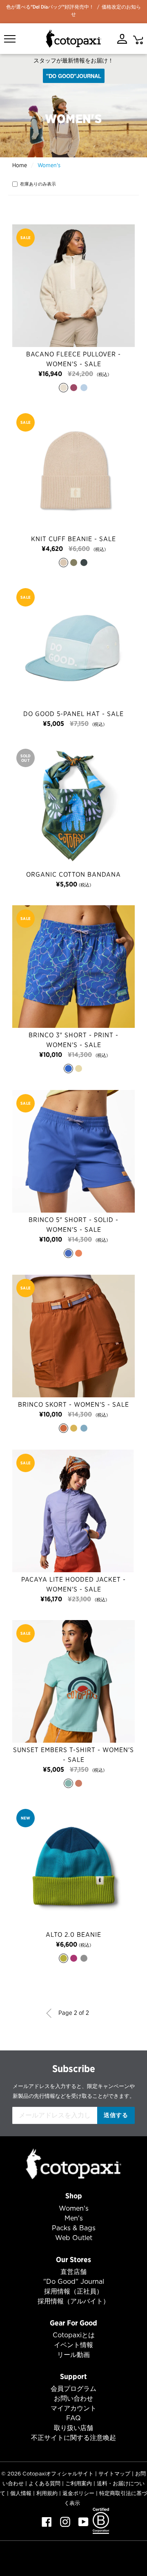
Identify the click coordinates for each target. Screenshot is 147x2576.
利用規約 (47, 2493)
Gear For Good (73, 2323)
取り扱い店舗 (73, 2428)
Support (73, 2376)
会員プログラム (73, 2389)
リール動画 (73, 2355)
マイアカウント (73, 2408)
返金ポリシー (78, 2493)
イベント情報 (73, 2345)
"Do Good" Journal (74, 2282)
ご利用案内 (79, 2483)
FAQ (73, 2418)
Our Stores (73, 2259)
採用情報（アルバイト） (73, 2301)
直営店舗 (73, 2272)
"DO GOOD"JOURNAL (74, 76)
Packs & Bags (74, 2228)
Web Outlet (74, 2238)
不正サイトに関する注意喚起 (73, 2438)
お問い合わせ (73, 2398)
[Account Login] (122, 39)
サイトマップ (114, 2474)
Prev (51, 2013)
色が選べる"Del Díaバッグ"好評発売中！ (50, 7)
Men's (74, 2218)
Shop (74, 2196)
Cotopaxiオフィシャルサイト (58, 2474)
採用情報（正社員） (73, 2291)
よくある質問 (45, 2483)
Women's (74, 2208)
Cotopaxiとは (74, 2335)
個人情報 (21, 2493)
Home (20, 165)
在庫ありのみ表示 (38, 184)
